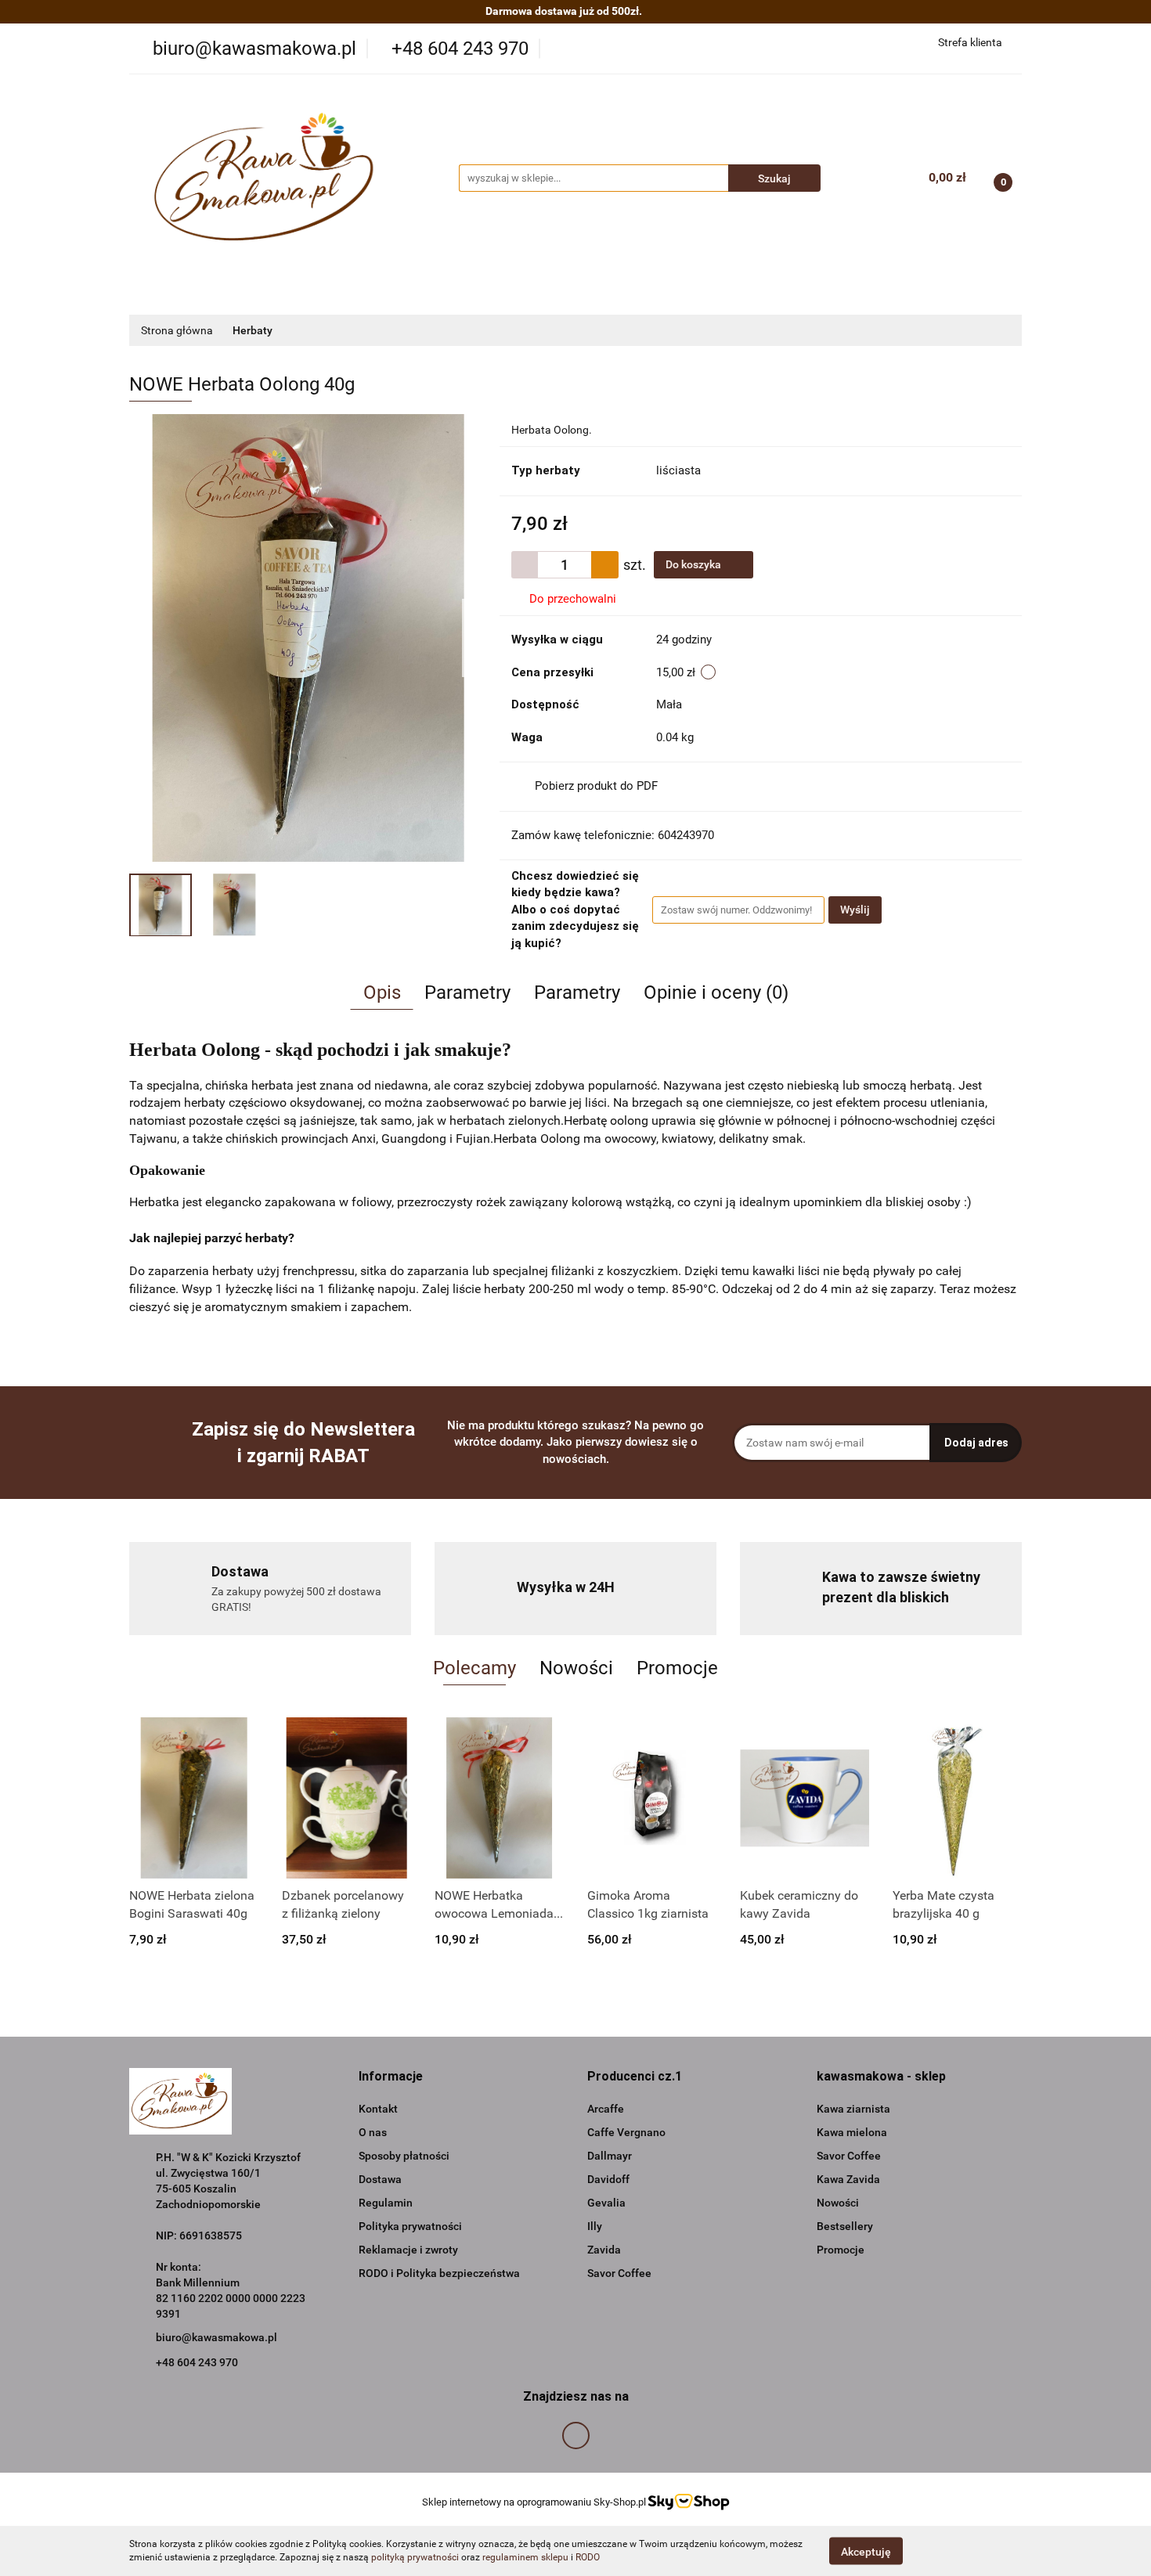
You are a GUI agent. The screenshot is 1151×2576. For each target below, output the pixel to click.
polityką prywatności (415, 2557)
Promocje (841, 2250)
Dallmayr (610, 2156)
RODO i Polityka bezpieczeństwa (439, 2273)
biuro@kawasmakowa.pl (216, 2337)
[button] (391, 2077)
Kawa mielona (852, 2132)
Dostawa (380, 2179)
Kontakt (378, 2109)
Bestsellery (845, 2226)
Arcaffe (606, 2109)
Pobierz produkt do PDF (596, 786)
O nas (373, 2132)
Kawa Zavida (848, 2179)
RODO (588, 2557)
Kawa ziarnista (853, 2109)
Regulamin (386, 2203)
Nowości (838, 2203)
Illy (595, 2226)
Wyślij (855, 910)
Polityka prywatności (410, 2226)
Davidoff (608, 2179)
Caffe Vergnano (626, 2132)
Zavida (604, 2250)
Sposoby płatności (404, 2156)
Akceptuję (866, 2551)
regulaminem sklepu (525, 2557)
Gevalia (606, 2203)
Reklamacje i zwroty (408, 2250)
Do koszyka (695, 564)
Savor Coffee (619, 2273)
